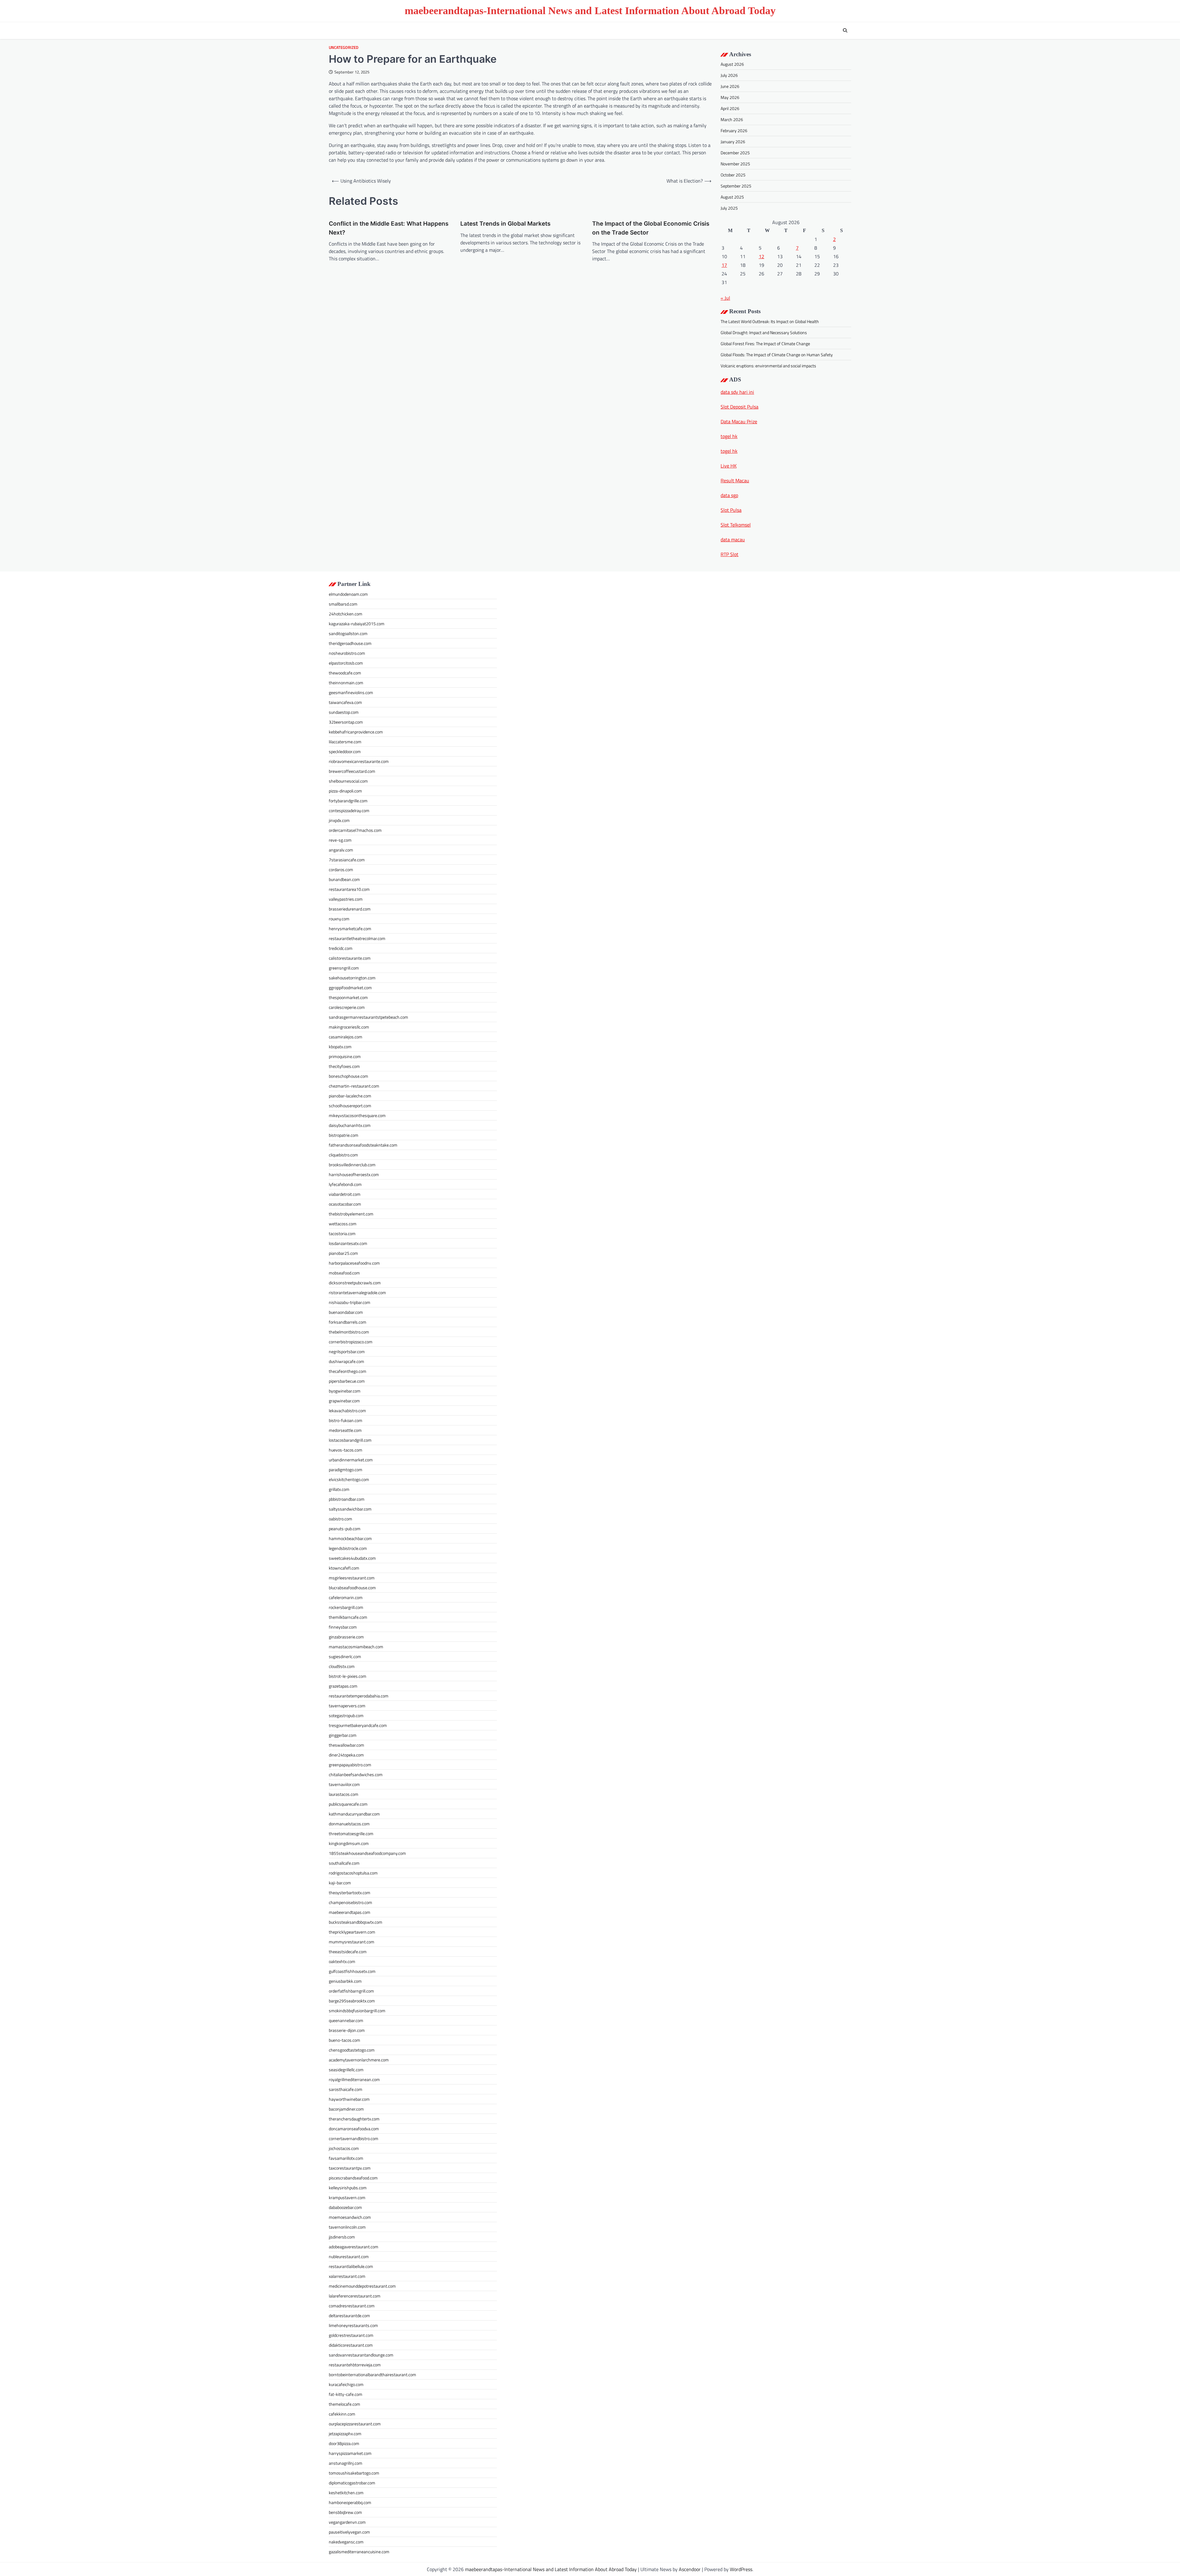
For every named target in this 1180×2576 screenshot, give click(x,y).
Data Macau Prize (739, 421)
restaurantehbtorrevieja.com (355, 2365)
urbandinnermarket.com (351, 1460)
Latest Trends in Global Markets (505, 224)
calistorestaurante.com (350, 958)
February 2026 (734, 130)
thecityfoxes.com (344, 1066)
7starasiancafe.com (347, 860)
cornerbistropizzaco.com (351, 1342)
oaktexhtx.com (342, 1961)
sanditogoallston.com (348, 633)
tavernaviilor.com (344, 1784)
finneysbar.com (343, 1627)
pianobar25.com (343, 1253)
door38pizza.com (344, 2443)
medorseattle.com (345, 1430)
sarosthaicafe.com (346, 2089)
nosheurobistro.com (347, 653)
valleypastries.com (346, 899)
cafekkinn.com (342, 2414)
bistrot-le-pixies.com (348, 1676)
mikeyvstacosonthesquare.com (357, 1115)
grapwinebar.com (344, 1401)
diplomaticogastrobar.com (352, 2483)
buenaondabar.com (346, 1312)
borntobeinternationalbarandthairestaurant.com (372, 2375)
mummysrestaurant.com (352, 1942)
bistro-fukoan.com (346, 1420)
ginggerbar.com (343, 1735)
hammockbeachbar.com (350, 1538)
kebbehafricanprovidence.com (356, 732)
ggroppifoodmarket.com (350, 988)
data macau (733, 539)
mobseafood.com (344, 1273)
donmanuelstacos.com (349, 1824)
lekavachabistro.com (347, 1410)
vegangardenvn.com (347, 2522)
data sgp (729, 495)
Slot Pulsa (731, 510)
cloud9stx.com (342, 1666)
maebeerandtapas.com (350, 1912)
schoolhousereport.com (350, 1106)
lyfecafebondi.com (345, 1184)
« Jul (725, 298)
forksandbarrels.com (348, 1322)
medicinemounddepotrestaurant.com (362, 2286)
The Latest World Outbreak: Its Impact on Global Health (770, 321)
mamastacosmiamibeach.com (356, 1647)
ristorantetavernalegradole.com (357, 1292)
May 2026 (730, 97)
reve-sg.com (340, 840)
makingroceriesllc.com (349, 1027)
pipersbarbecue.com (347, 1381)
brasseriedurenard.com (350, 909)
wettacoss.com (343, 1224)
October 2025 (733, 175)
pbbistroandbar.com (347, 1499)
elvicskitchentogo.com (349, 1479)
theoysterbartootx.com (350, 1892)
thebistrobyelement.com (351, 1214)
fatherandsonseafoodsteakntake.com (363, 1145)
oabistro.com (340, 1519)
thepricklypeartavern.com (352, 1932)
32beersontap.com (346, 722)
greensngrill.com (344, 968)
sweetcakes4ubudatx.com (352, 1558)
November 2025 (735, 164)
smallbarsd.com (343, 604)
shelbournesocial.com (348, 781)
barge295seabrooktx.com (352, 2001)
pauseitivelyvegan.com (349, 2532)
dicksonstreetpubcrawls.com (355, 1283)
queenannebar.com (346, 2020)
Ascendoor (690, 2569)
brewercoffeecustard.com (352, 771)
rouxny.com (339, 919)
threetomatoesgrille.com (351, 1833)
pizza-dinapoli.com (345, 791)
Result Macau (735, 480)
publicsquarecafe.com (348, 1804)
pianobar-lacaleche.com (350, 1096)
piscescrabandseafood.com (353, 2178)
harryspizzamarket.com (350, 2453)
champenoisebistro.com (350, 1902)
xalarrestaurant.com (347, 2276)
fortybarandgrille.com (348, 801)
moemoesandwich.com (350, 2217)
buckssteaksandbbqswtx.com (356, 1922)
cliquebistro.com (343, 1155)
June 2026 (730, 86)
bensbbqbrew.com (345, 2512)
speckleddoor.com (345, 751)
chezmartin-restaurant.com (354, 1086)
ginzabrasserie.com (346, 1637)
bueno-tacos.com (344, 2040)
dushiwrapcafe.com (346, 1361)
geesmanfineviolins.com (351, 692)
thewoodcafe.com (345, 673)
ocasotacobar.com (345, 1204)
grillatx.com (339, 1489)
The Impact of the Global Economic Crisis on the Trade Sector (651, 228)
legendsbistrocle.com (348, 1548)
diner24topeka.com (346, 1755)
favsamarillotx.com (346, 2158)
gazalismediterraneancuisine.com (359, 2552)
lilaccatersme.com (345, 742)
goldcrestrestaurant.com (351, 2335)
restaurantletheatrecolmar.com (357, 938)
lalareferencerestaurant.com (355, 2296)
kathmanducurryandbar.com (354, 1814)
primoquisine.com (345, 1056)
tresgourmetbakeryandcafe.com (358, 1725)
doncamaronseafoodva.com (354, 2129)
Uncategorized (344, 47)
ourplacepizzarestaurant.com (355, 2424)
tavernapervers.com (347, 1706)
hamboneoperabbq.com (350, 2502)
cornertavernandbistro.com (354, 2138)
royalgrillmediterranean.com (354, 2079)
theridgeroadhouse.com (350, 643)
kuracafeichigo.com (346, 2384)
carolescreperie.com (347, 1007)
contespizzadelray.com (349, 810)
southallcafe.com (344, 1863)
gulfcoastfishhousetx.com (352, 1971)
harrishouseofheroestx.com (354, 1174)
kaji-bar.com (340, 1883)
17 (724, 265)
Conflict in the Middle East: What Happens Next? (389, 228)
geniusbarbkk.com (345, 1981)
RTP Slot (730, 554)
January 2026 (733, 142)
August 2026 (732, 64)
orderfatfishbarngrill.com (351, 1991)
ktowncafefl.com (344, 1568)
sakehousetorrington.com (352, 978)
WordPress (741, 2569)
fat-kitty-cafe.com (346, 2394)
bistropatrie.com (344, 1135)
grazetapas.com (343, 1686)
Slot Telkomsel (736, 525)
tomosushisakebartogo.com (354, 2473)
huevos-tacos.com (346, 1450)
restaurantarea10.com (349, 889)
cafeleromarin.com (346, 1597)
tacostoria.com (342, 1233)
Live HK (729, 466)
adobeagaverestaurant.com (354, 2247)
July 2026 (729, 75)
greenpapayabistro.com (350, 1765)
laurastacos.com (344, 1794)
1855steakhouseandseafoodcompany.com (367, 1853)
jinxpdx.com (339, 820)
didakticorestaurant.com (351, 2345)
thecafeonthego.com (348, 1371)
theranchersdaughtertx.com (354, 2119)
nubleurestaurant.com (349, 2256)
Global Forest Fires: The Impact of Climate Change (765, 344)
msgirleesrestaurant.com (352, 1578)
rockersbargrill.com (346, 1607)
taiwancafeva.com (345, 702)
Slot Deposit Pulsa (739, 407)
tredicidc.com (341, 948)
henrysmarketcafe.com (350, 928)
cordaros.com (341, 869)
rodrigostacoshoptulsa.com (353, 1873)
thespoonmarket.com (348, 997)
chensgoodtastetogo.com (352, 2050)
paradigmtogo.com (346, 1470)
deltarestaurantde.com (349, 2315)
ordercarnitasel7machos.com (355, 830)
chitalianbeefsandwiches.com (356, 1774)
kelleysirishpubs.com (348, 2188)
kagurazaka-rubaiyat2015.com (357, 624)
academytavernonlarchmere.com (359, 2060)
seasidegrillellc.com (346, 2070)
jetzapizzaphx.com (345, 2434)
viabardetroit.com (345, 1194)
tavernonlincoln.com (347, 2227)
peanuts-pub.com (345, 1529)
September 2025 (736, 186)
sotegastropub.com (346, 1715)
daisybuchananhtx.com (350, 1125)
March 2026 (732, 119)
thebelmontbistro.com (349, 1332)
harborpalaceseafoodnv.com (354, 1263)
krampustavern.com (347, 2197)
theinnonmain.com (346, 683)
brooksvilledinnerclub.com (352, 1165)
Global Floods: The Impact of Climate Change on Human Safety (777, 355)
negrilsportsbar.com (347, 1351)
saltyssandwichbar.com (350, 1509)
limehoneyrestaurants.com (353, 2325)
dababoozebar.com (345, 2207)
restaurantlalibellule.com (351, 2266)
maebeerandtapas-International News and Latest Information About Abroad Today (590, 11)
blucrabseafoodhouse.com (352, 1588)
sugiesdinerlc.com (345, 1656)
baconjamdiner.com (346, 2109)
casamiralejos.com (346, 1037)
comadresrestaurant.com (352, 2306)
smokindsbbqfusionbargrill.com (357, 2011)
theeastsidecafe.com (348, 1952)
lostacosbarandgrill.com (350, 1440)
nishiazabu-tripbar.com (350, 1302)
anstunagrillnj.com (346, 2463)
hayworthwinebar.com (349, 2099)
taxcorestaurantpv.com (350, 2168)
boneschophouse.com (348, 1076)
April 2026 (730, 108)
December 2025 (735, 153)
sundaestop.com (344, 712)
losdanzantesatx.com (348, 1243)
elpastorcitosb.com (346, 663)
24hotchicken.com (346, 614)
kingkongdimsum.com (349, 1843)
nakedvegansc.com (346, 2542)
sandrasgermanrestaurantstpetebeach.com (368, 1017)
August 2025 (732, 197)
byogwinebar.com (345, 1391)
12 (761, 256)
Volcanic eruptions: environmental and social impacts (768, 366)
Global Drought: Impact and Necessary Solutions (764, 332)
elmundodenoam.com (348, 594)
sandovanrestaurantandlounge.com (361, 2355)
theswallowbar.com (346, 1745)
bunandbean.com (344, 879)
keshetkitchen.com (346, 2493)
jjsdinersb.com (342, 2237)
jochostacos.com (344, 2148)
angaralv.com (341, 850)
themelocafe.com (344, 2404)
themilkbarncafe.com (348, 1617)
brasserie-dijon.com (347, 2030)
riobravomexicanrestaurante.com (359, 761)
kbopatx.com (340, 1047)
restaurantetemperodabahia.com (359, 1696)
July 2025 (729, 208)
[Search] (845, 30)
